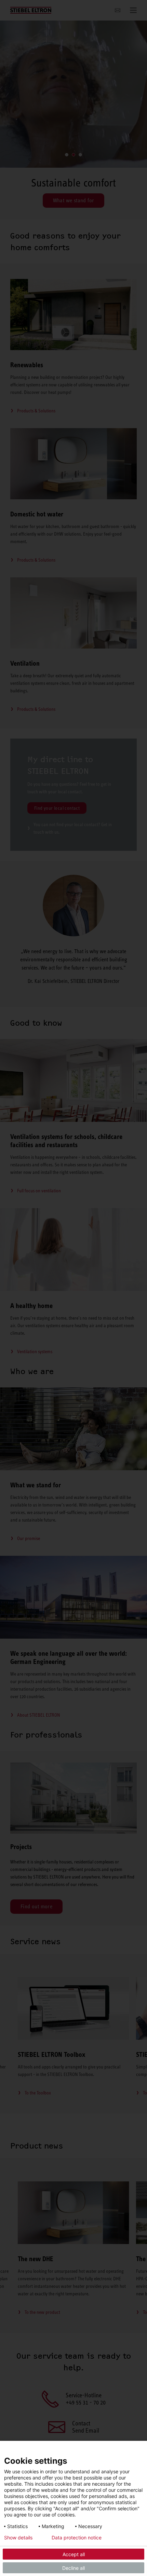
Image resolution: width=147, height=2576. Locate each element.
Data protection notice (77, 2538)
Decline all (73, 2568)
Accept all (74, 2554)
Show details (18, 2538)
